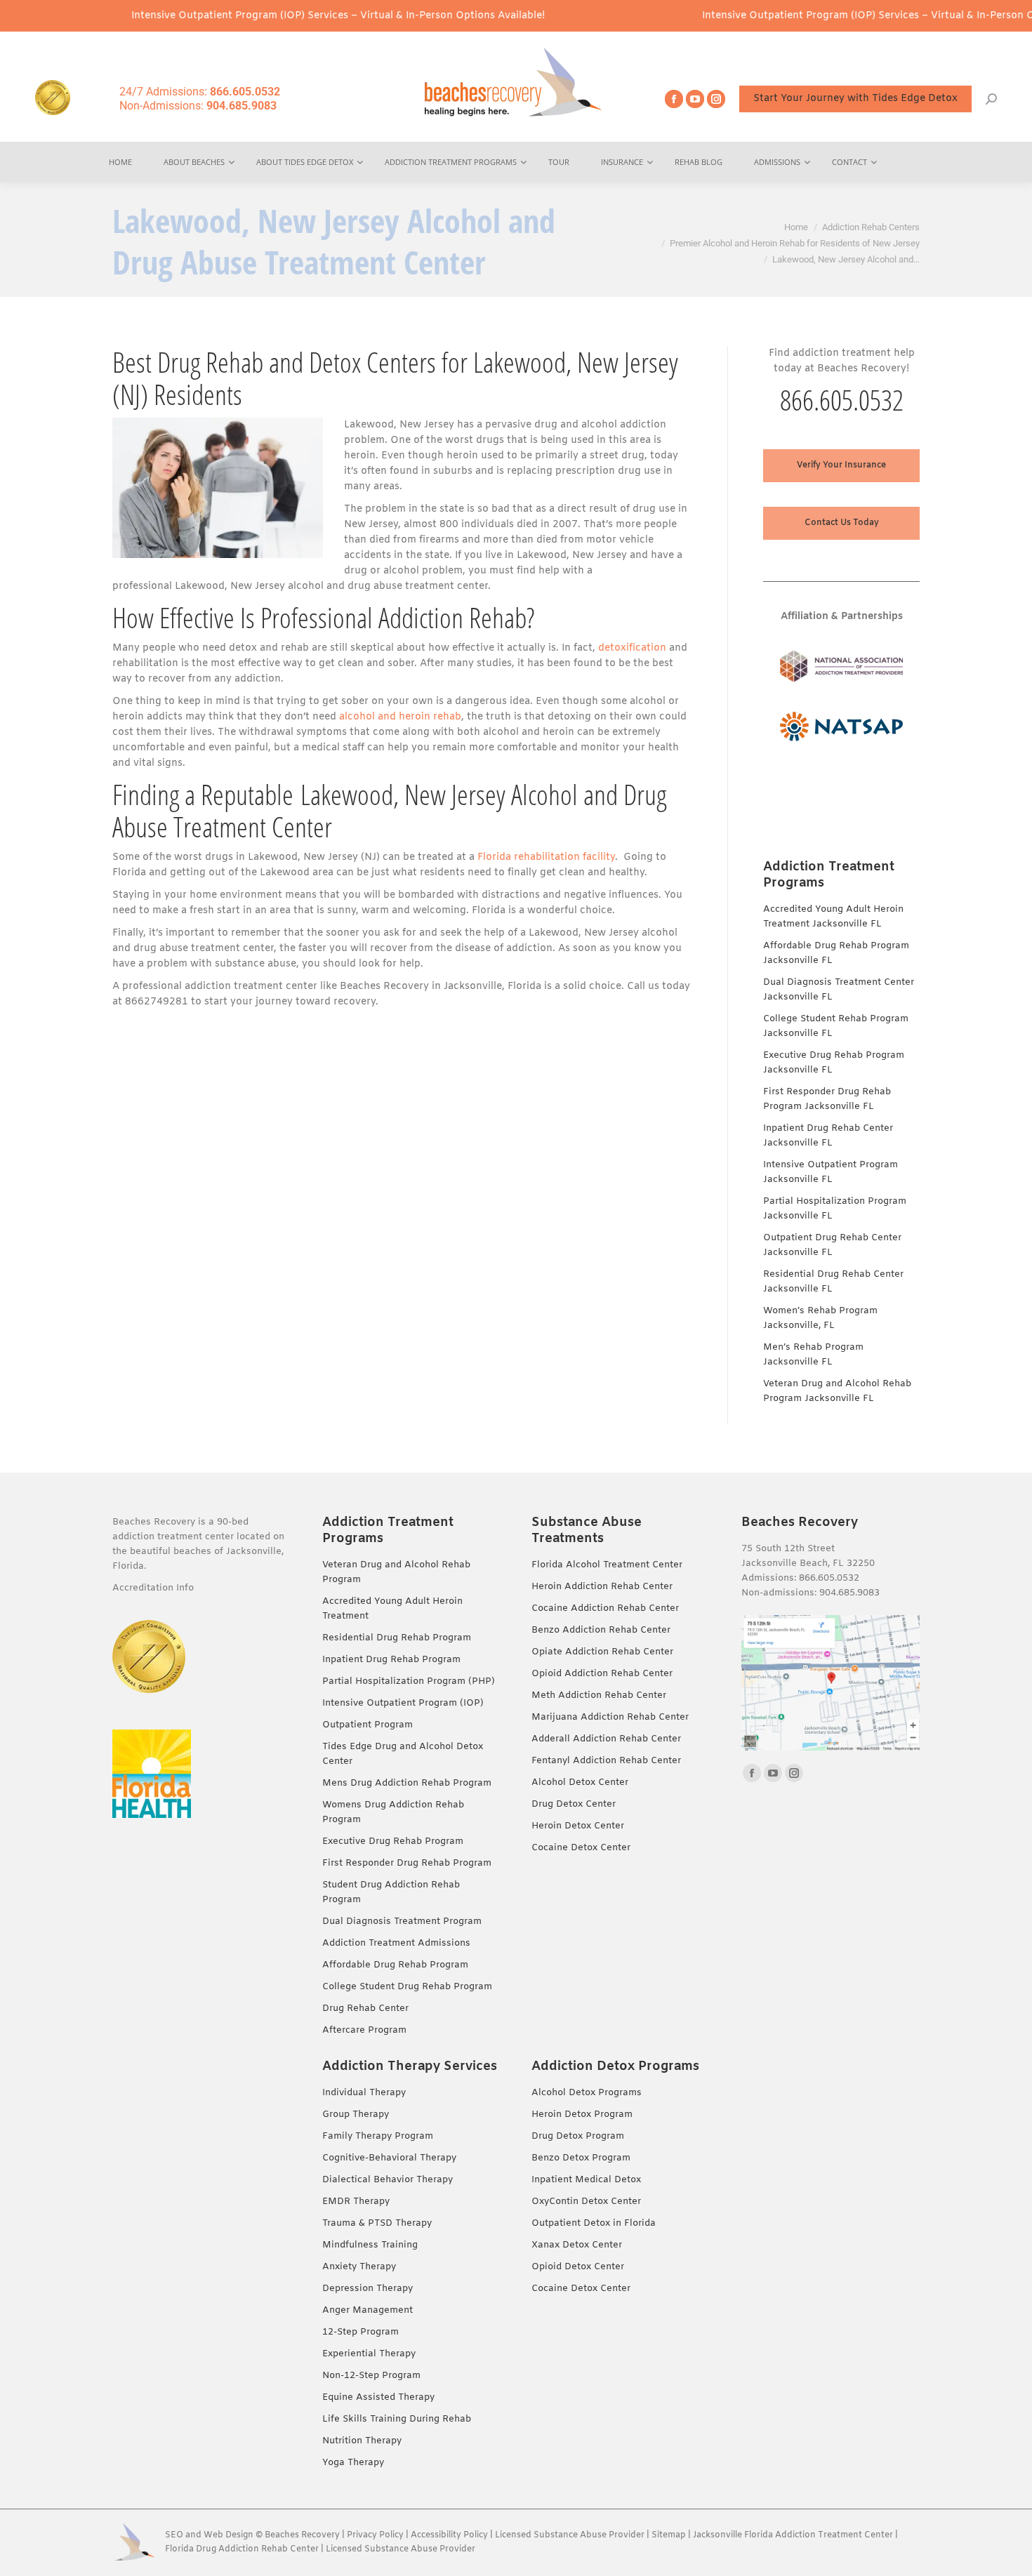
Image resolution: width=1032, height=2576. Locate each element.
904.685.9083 (849, 1593)
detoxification (632, 648)
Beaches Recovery (302, 2535)
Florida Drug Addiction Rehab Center (242, 2549)
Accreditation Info (154, 1588)
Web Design (229, 2535)
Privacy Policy (375, 2535)
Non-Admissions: (198, 106)
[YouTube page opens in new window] (695, 99)
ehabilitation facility (567, 857)
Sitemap (670, 2535)
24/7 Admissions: (200, 92)
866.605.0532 (842, 400)
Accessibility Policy (450, 2535)
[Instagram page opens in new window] (716, 99)
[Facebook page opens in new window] (674, 99)
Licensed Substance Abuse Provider (570, 2535)
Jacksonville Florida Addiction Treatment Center (793, 2535)
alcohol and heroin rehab (400, 717)
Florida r (498, 857)
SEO (174, 2535)
